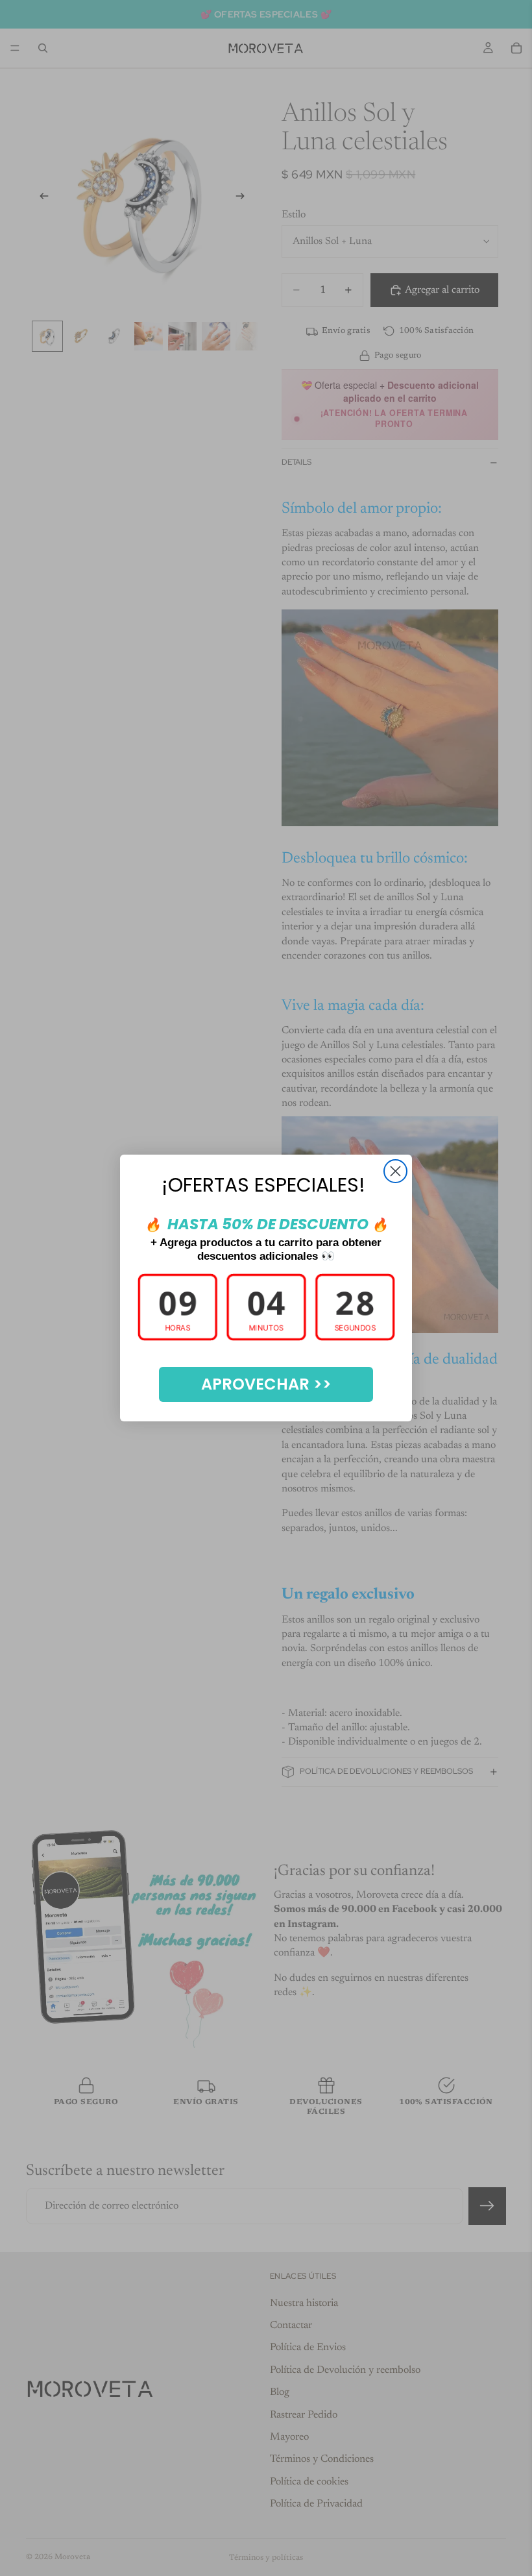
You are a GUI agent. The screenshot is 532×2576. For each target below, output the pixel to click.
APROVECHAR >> (266, 1384)
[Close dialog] (395, 1171)
